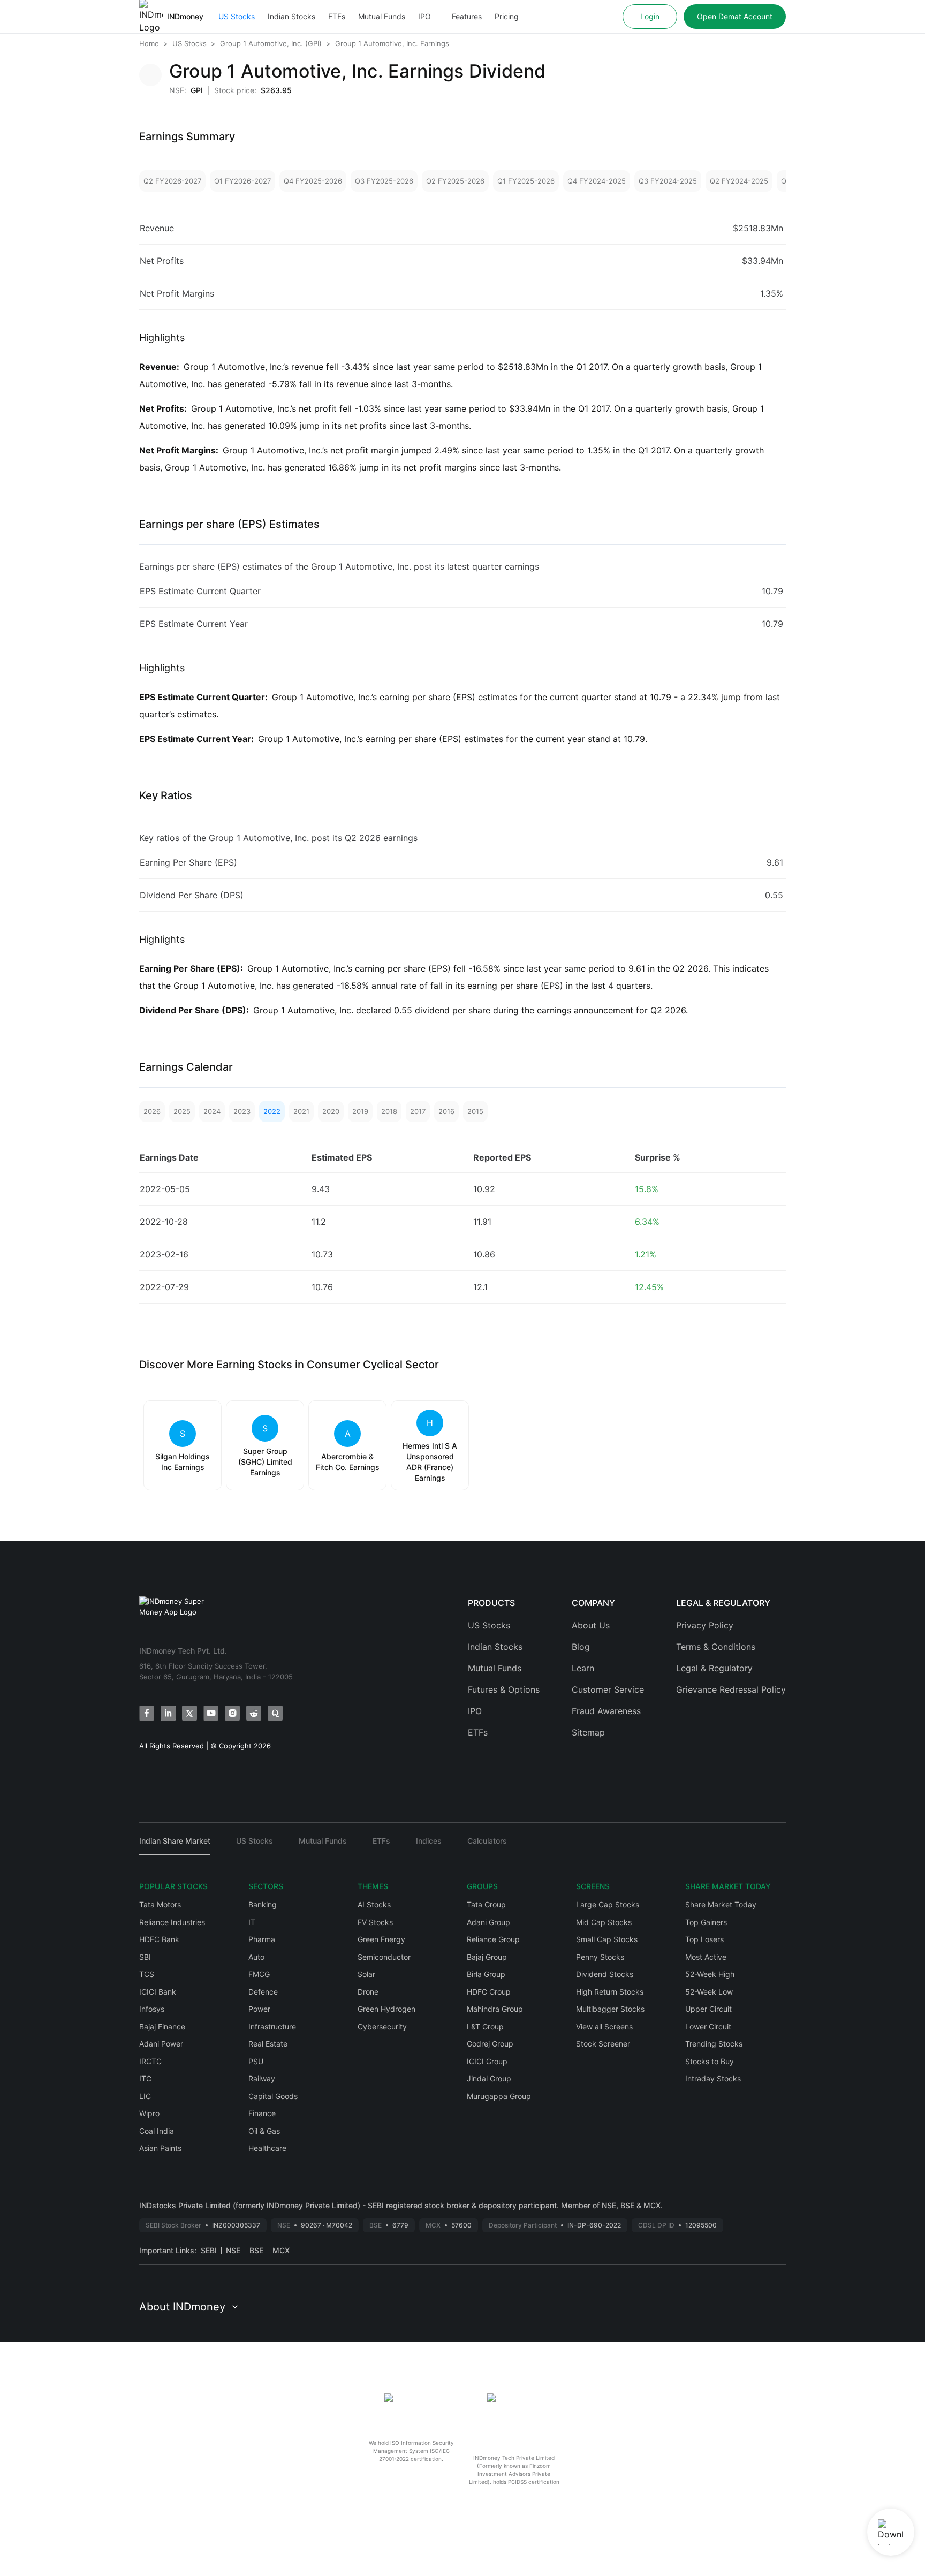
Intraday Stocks (713, 2078)
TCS (147, 1974)
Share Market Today (721, 1904)
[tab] (175, 1846)
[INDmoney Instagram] (232, 1713)
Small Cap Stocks (607, 1939)
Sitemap (588, 1732)
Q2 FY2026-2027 (172, 181)
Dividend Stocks (605, 1974)
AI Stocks (374, 1904)
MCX (281, 2250)
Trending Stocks (714, 2044)
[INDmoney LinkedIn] (168, 1713)
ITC (145, 2078)
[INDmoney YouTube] (211, 1713)
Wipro (149, 2113)
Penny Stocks (600, 1957)
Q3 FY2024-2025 (668, 181)
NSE (233, 2250)
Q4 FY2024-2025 (597, 181)
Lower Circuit (708, 2026)
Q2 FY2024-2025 (739, 181)
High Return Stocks (610, 1992)
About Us (591, 1625)
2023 (242, 1111)
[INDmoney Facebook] (147, 1713)
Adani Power (161, 2044)
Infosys (152, 2009)
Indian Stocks (291, 16)
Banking (263, 1904)
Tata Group (486, 1904)
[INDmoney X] (189, 1713)
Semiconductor (384, 1957)
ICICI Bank (158, 1992)
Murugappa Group (499, 2096)
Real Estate (268, 2044)
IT (252, 1922)
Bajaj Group (487, 1957)
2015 (475, 1111)
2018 (389, 1111)
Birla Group (486, 1974)
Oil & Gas (264, 2131)
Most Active (706, 1957)
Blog (581, 1647)
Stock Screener (603, 2044)
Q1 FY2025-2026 (526, 181)
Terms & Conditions (716, 1647)
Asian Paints (160, 2148)
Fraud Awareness (606, 1711)
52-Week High (710, 1974)
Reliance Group (493, 1939)
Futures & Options (504, 1689)
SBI (145, 1957)
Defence (263, 1992)
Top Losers (704, 1939)
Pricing (507, 16)
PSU (256, 2061)
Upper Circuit (708, 2009)
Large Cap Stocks (608, 1904)
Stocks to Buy (710, 2061)
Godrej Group (490, 2044)
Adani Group (488, 1922)
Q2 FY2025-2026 (455, 181)
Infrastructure (272, 2026)
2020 (331, 1111)
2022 (272, 1111)
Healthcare (267, 2148)
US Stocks (237, 16)
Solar (366, 1974)
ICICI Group (487, 2061)
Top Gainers (706, 1922)
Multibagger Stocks (610, 2009)
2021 (301, 1111)
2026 (152, 1111)
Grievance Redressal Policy (731, 1689)
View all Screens (604, 2026)
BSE (256, 2250)
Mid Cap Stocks (604, 1922)
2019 (360, 1111)
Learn (583, 1668)
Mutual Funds (382, 16)
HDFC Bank (159, 1939)
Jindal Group (489, 2078)
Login (650, 16)
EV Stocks (375, 1922)
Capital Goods (273, 2096)
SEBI (209, 2250)
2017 (418, 1111)
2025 (182, 1111)
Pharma (262, 1939)
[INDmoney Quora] (275, 1713)
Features (467, 16)
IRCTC (150, 2061)
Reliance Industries (172, 1922)
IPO (424, 16)
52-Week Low (709, 1992)
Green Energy (381, 1939)
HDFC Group (489, 1992)
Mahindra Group (495, 2009)
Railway (262, 2078)
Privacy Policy (705, 1625)
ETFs (337, 16)
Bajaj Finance (162, 2026)
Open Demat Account (735, 16)
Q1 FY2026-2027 (242, 181)
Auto (256, 1957)
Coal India (157, 2131)
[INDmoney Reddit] (254, 1713)
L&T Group (485, 2026)
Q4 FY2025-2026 (313, 181)
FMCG (259, 1974)
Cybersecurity (382, 2026)
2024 (212, 1111)
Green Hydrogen (386, 2009)
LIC (145, 2096)
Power (259, 2009)
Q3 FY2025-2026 (384, 181)
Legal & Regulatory (714, 1668)
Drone (368, 1992)
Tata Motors (160, 1904)
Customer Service (608, 1689)
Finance (262, 2113)
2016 (446, 1111)
